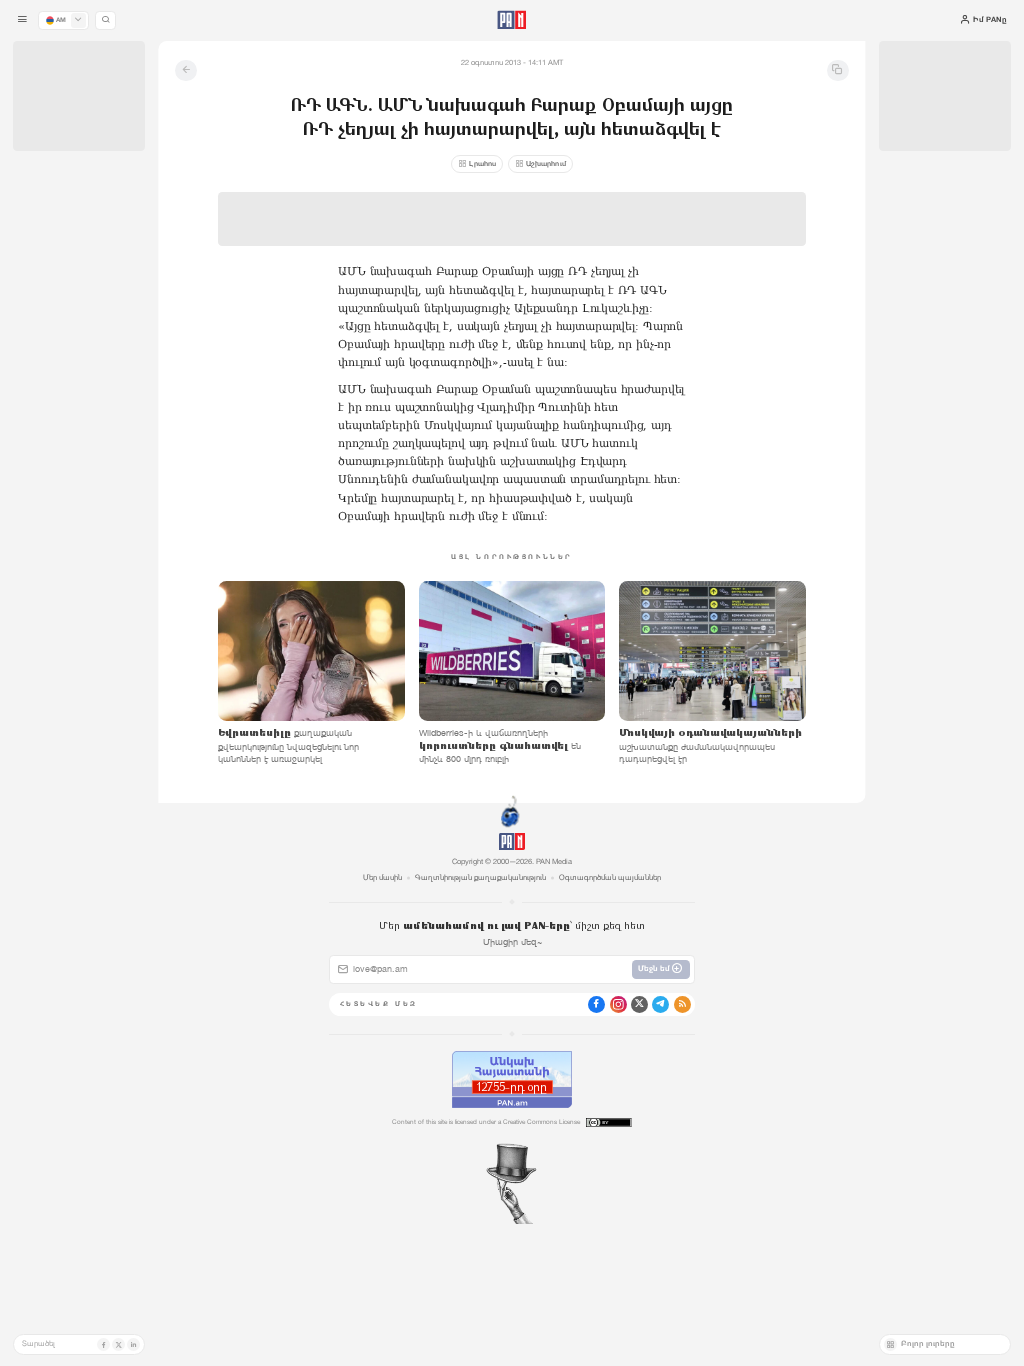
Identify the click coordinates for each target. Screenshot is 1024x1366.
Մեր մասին (382, 877)
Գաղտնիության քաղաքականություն (480, 877)
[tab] (643, 348)
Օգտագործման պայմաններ (610, 877)
